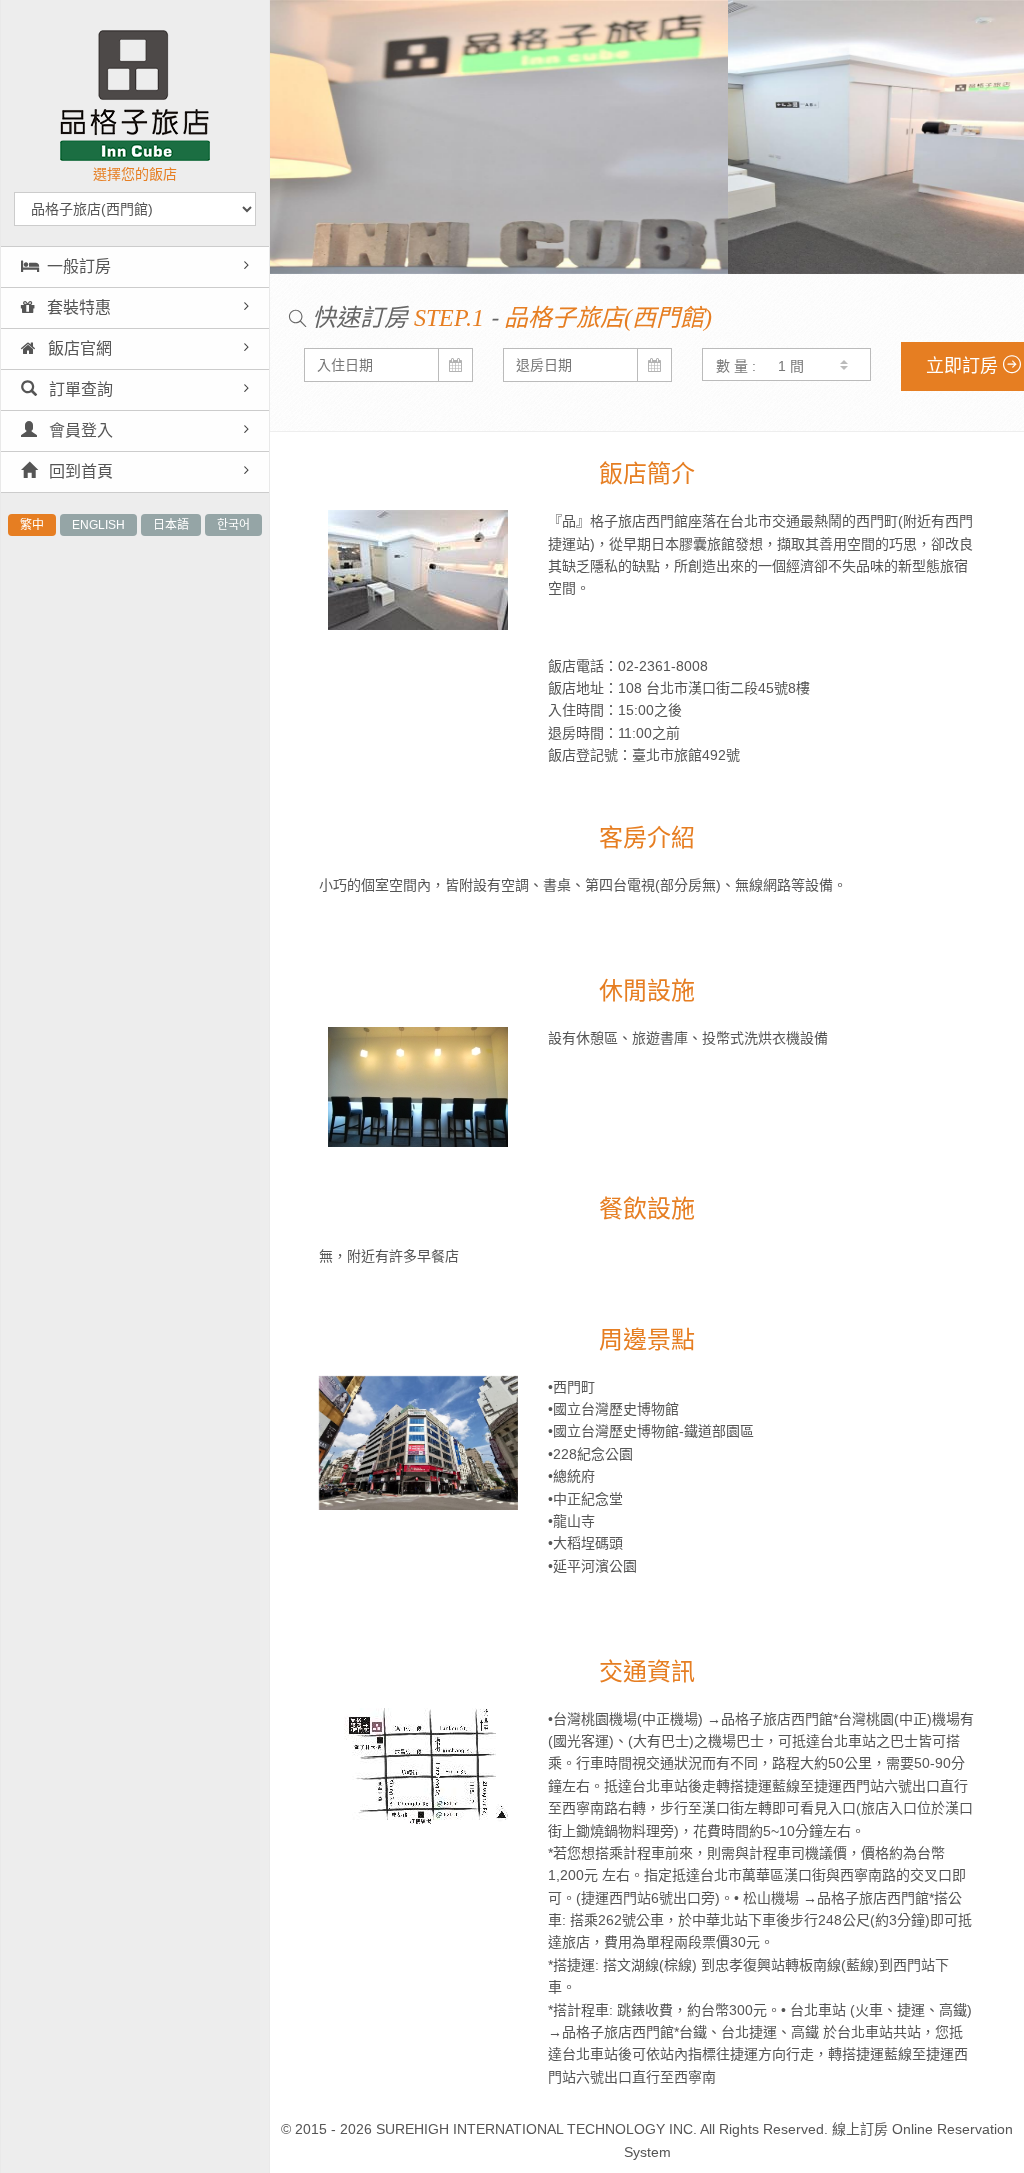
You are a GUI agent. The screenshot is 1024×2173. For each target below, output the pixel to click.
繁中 (32, 525)
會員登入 (79, 430)
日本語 (171, 525)
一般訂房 (79, 266)
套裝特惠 (77, 307)
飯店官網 (78, 348)
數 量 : (736, 366)
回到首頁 (79, 471)
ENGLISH (98, 525)
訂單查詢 (79, 389)
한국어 (233, 525)
